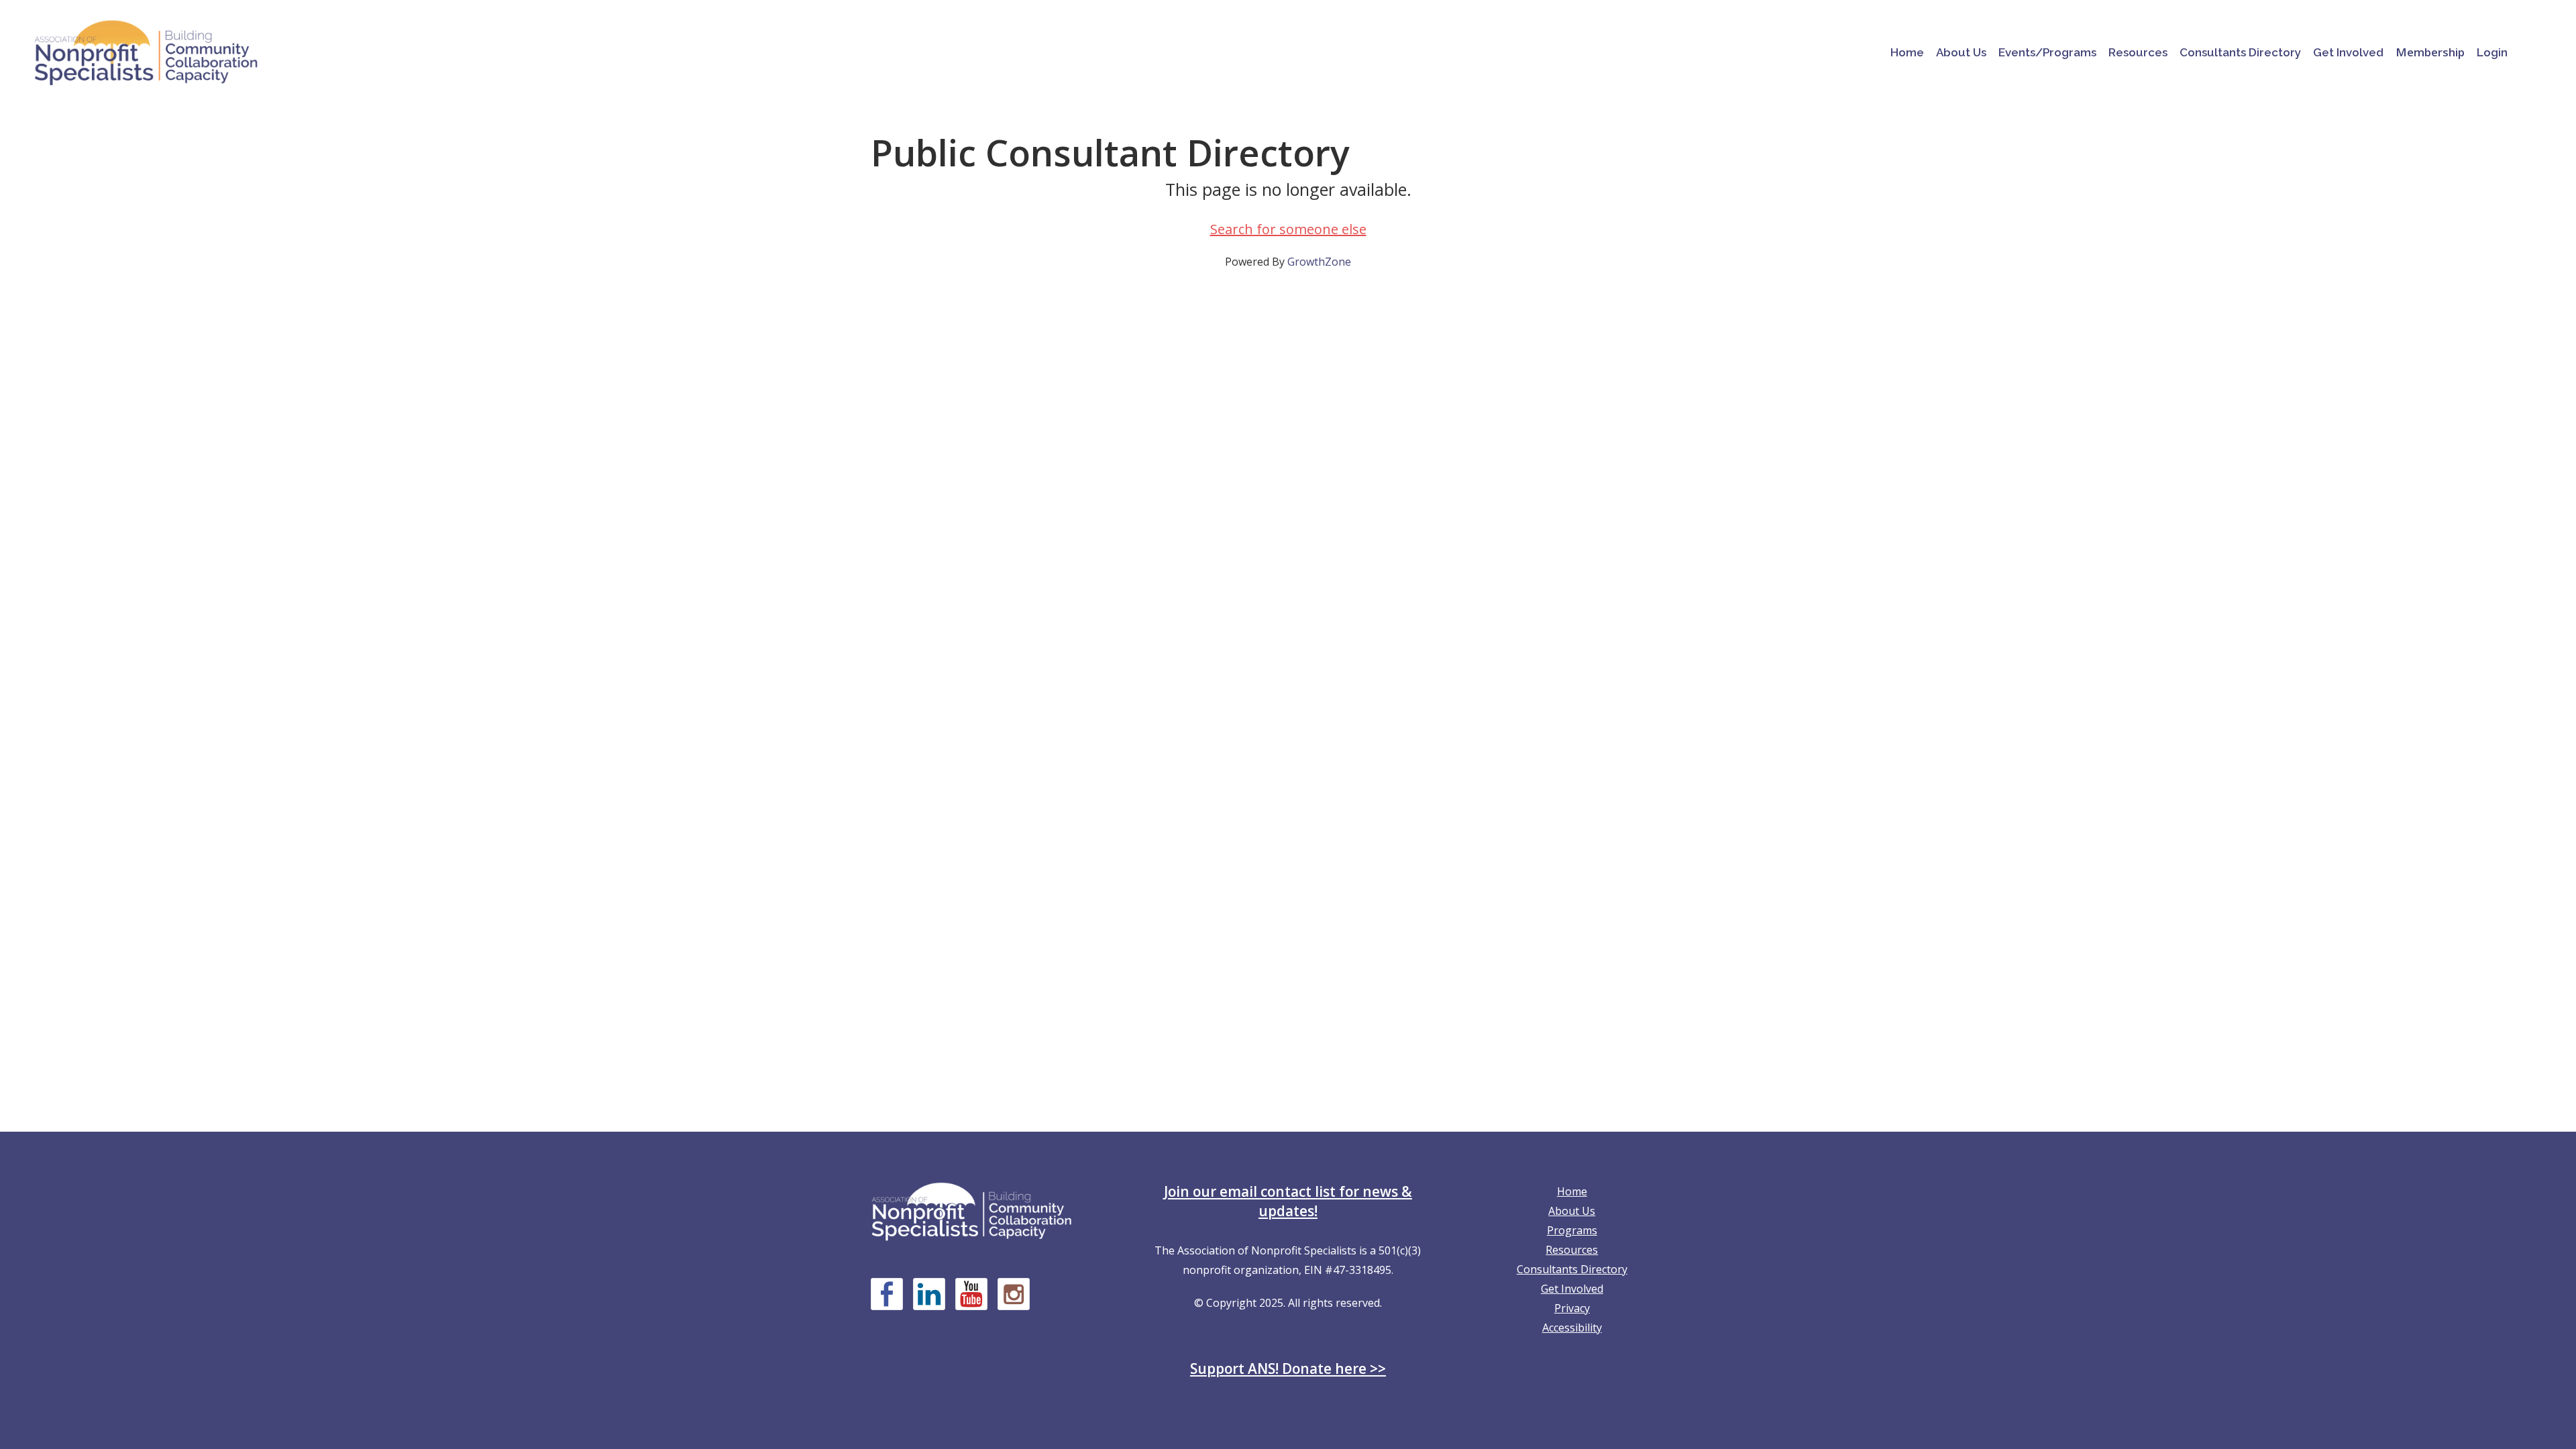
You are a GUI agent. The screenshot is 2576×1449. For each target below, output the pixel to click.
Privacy (1572, 1308)
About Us (1572, 1211)
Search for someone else (1288, 229)
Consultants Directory (1572, 1269)
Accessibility (1572, 1328)
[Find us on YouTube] (971, 1294)
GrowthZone (1319, 262)
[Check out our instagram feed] (1014, 1294)
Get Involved (1572, 1289)
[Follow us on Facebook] (887, 1294)
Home (1572, 1191)
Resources (1572, 1250)
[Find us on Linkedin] (929, 1294)
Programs (1572, 1230)
